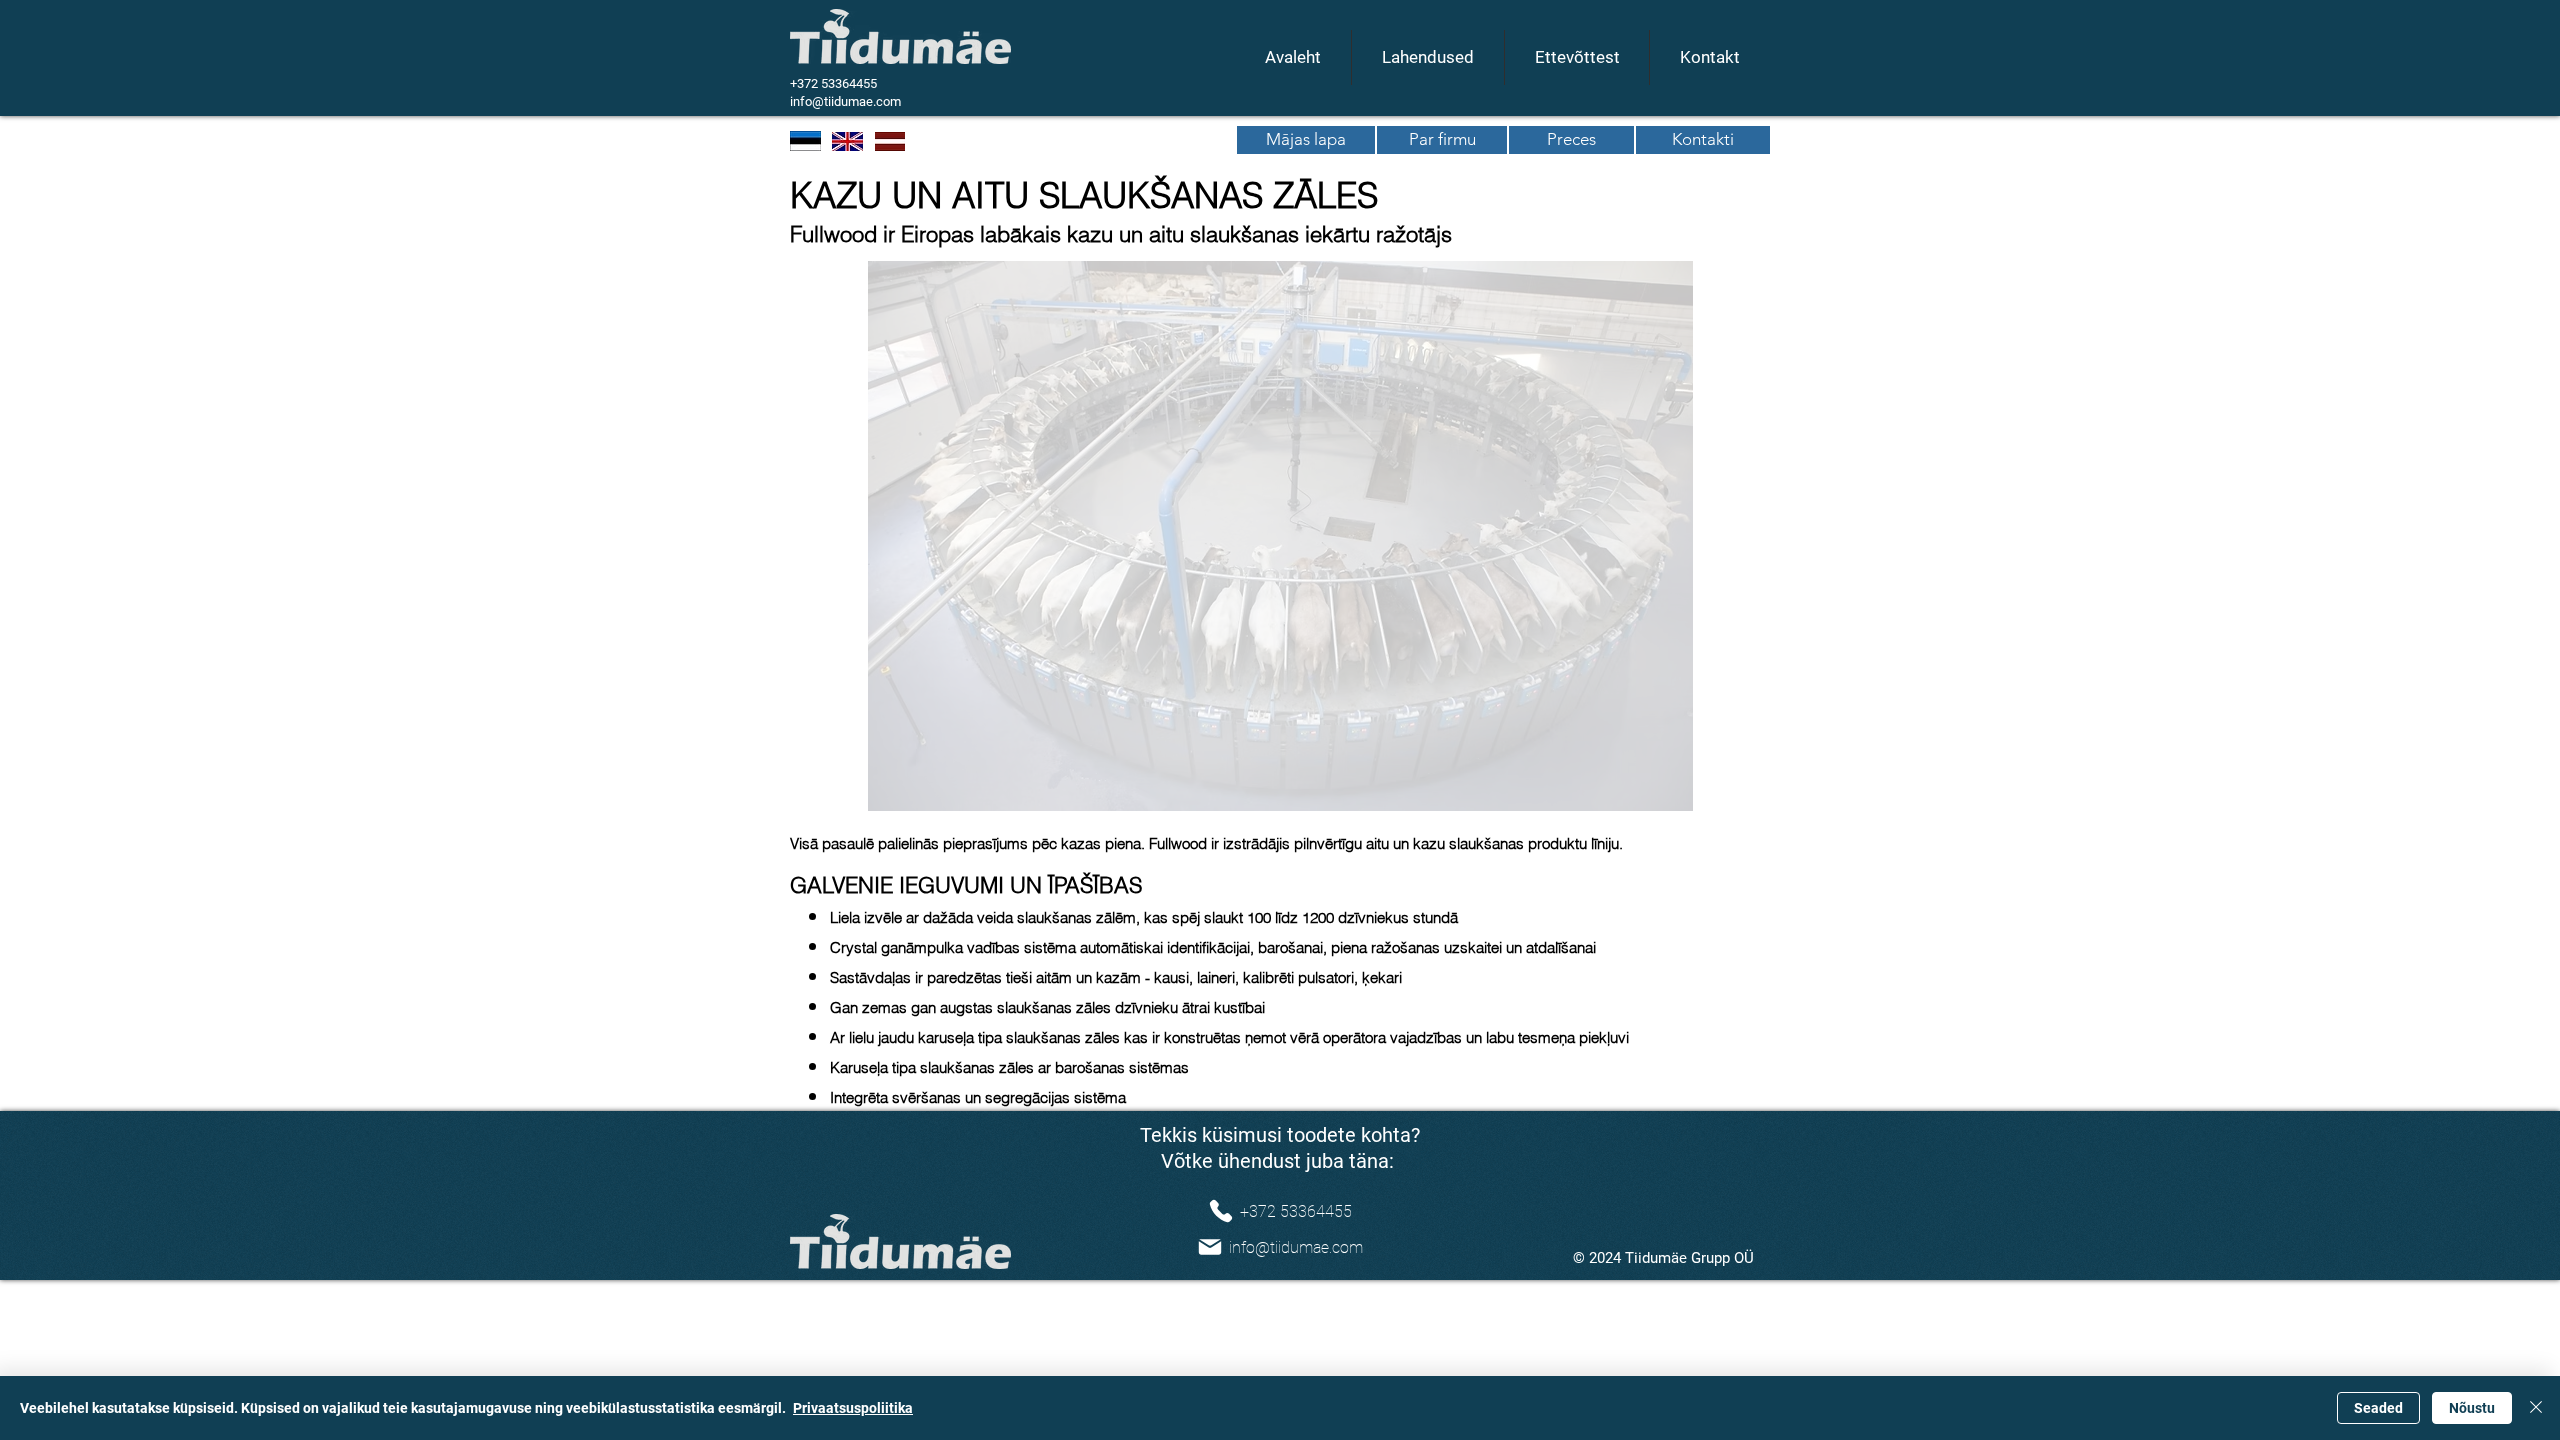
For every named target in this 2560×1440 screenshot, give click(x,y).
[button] (1280, 536)
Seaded (2378, 1408)
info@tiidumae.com (845, 101)
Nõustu (2472, 1408)
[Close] (2536, 1408)
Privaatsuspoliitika (853, 1408)
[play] (1804, 793)
